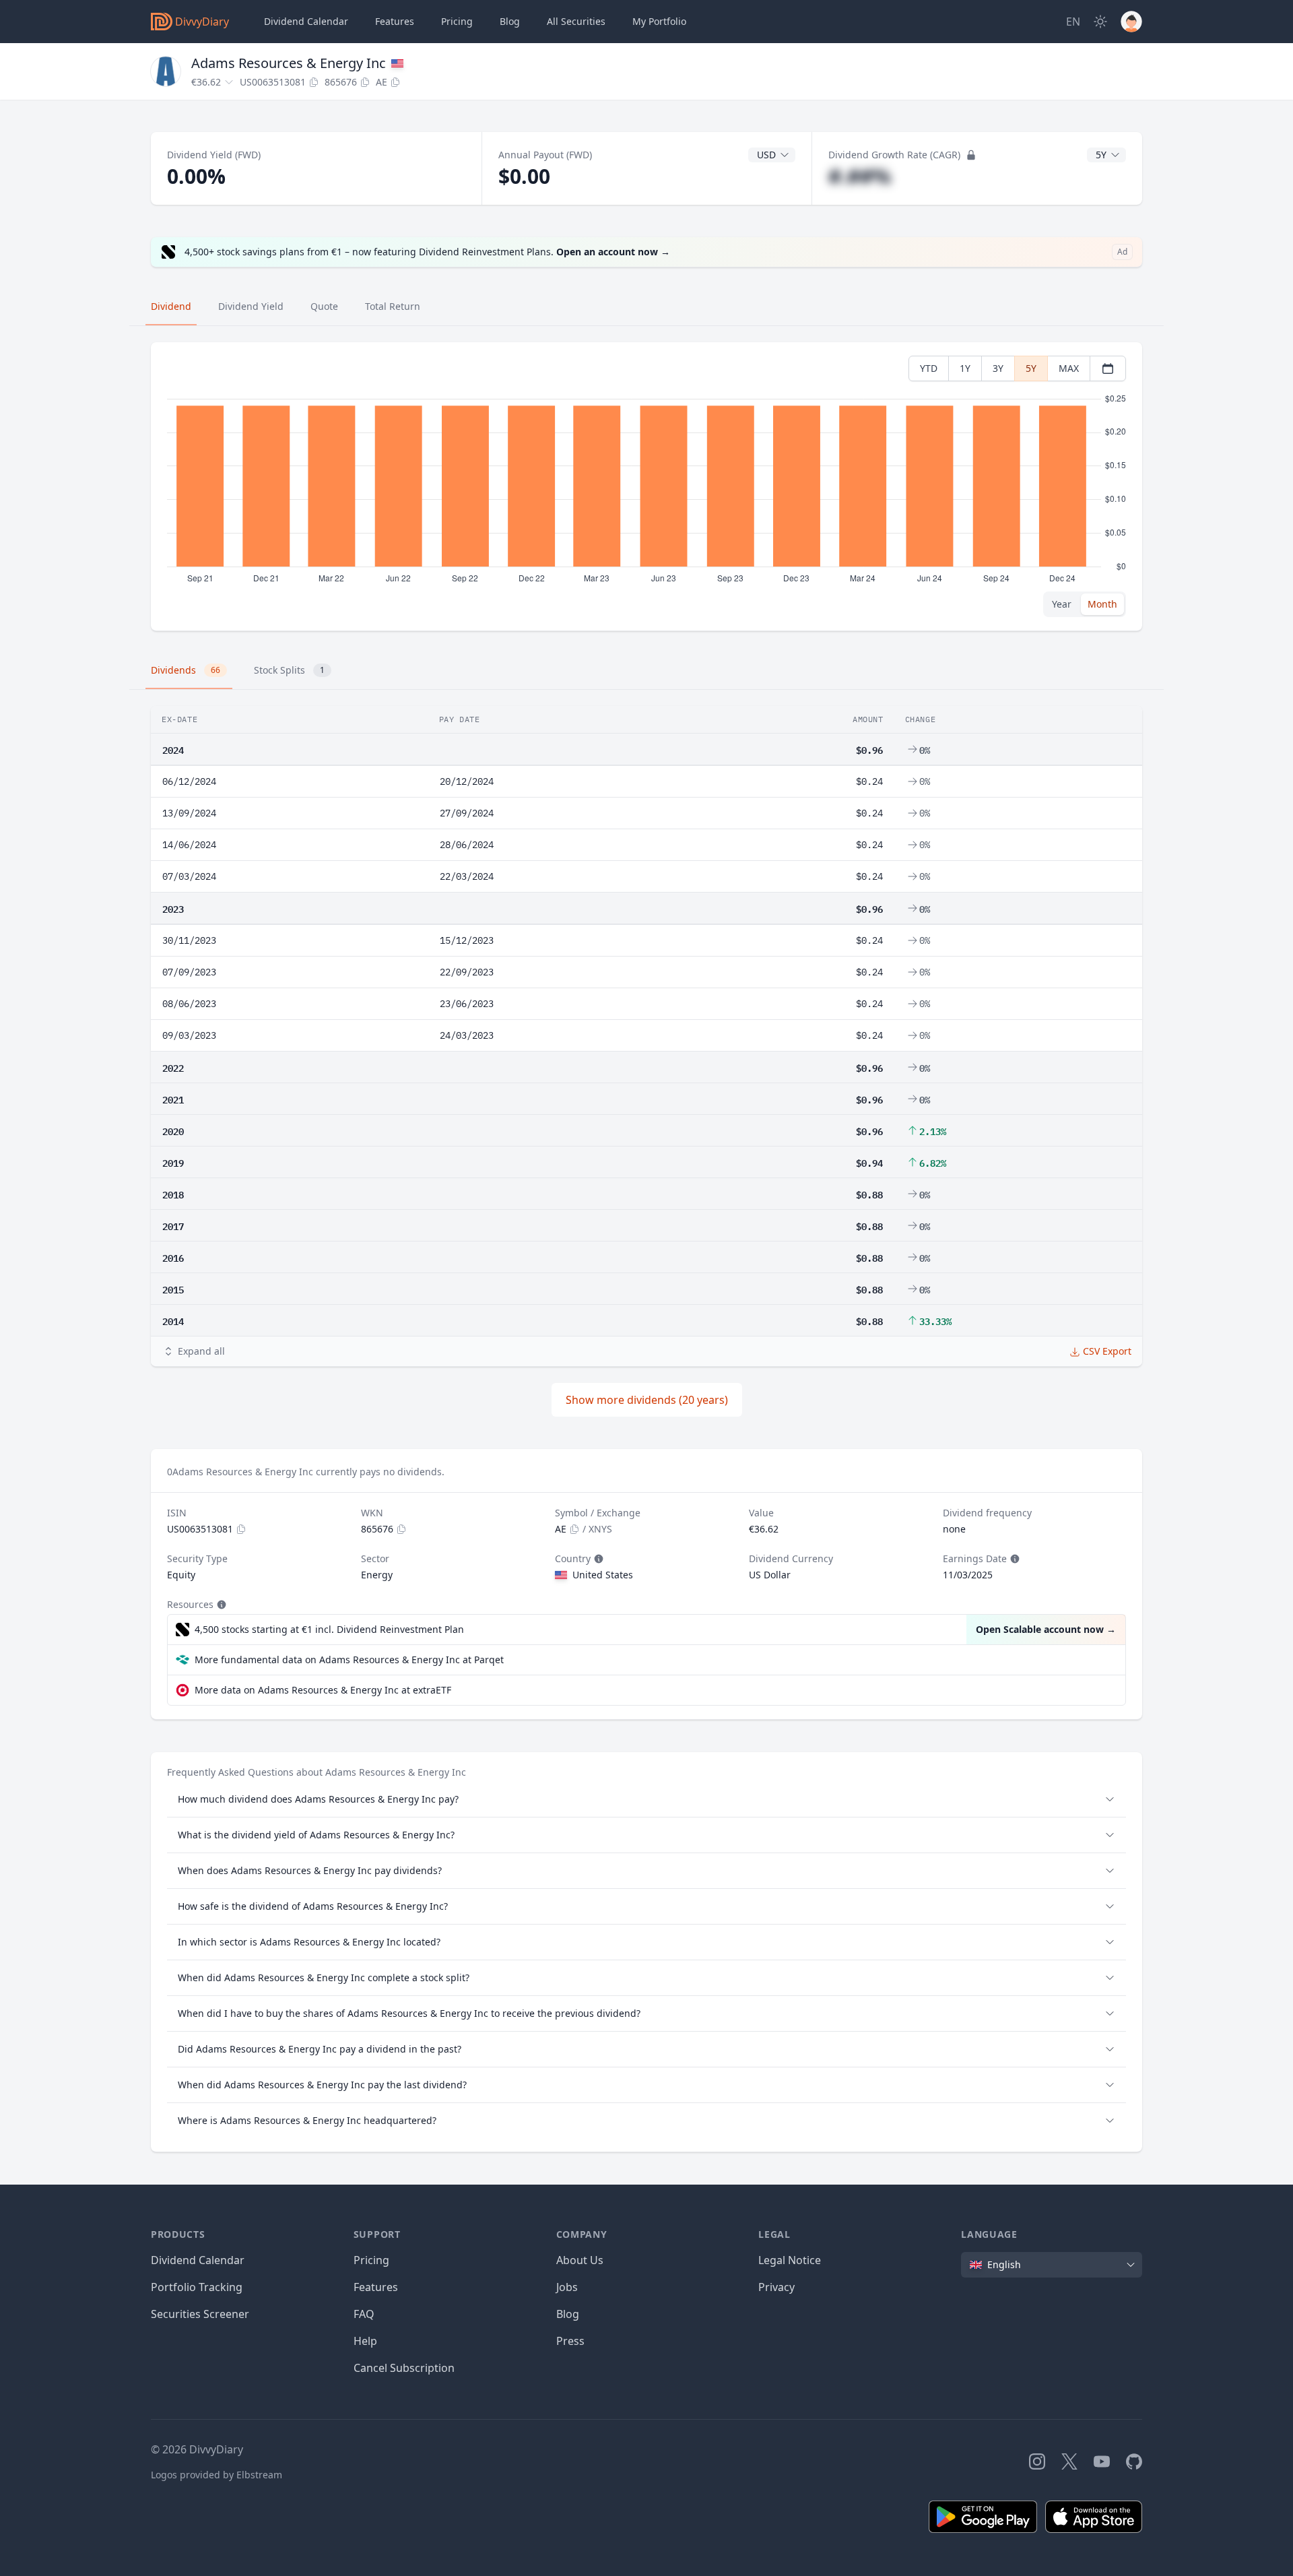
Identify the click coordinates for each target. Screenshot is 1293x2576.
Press (570, 2341)
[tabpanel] (646, 487)
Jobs (567, 2287)
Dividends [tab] (186, 670)
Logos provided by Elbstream (217, 2475)
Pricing (457, 21)
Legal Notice (790, 2260)
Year (1062, 604)
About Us (580, 2260)
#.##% (860, 176)
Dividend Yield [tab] (251, 306)
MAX (1069, 368)
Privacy (776, 2287)
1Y (965, 368)
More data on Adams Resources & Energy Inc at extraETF (323, 1690)
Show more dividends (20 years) (647, 1400)
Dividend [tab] (171, 306)
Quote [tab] (324, 306)
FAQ (364, 2314)
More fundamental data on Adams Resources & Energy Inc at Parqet (349, 1660)
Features (395, 21)
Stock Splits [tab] (289, 670)
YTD (929, 368)
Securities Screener (200, 2314)
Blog (568, 2314)
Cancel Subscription (404, 2368)
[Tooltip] (597, 1559)
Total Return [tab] (393, 306)
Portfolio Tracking (197, 2287)
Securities (576, 21)
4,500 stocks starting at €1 (329, 1629)
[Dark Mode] (1100, 22)
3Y (998, 368)
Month (1102, 604)
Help (365, 2341)
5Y (1031, 368)
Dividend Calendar (306, 21)
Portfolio (659, 21)
